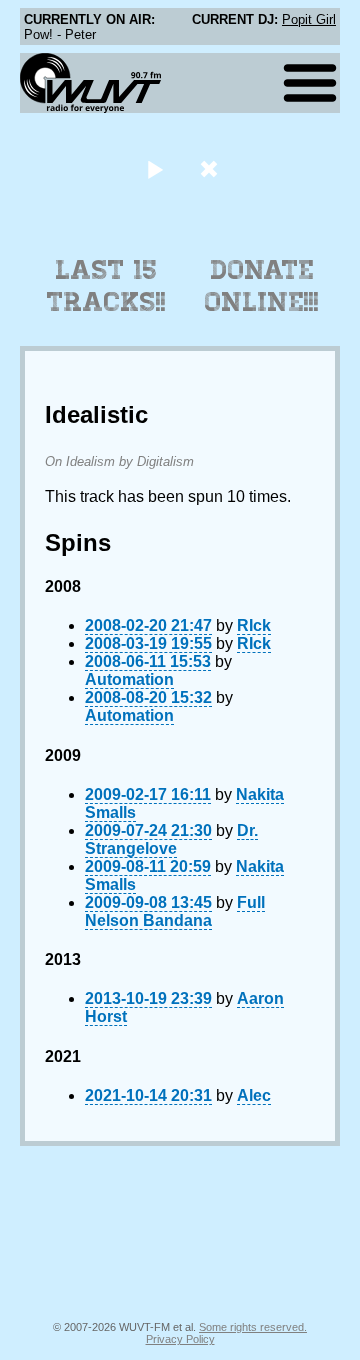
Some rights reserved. (253, 1327)
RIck (254, 625)
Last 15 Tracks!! (106, 286)
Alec (254, 1095)
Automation (129, 679)
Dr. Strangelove (171, 839)
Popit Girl (309, 19)
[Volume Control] (211, 168)
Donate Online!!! (262, 286)
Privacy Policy (180, 1339)
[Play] (154, 168)
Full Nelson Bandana (175, 911)
